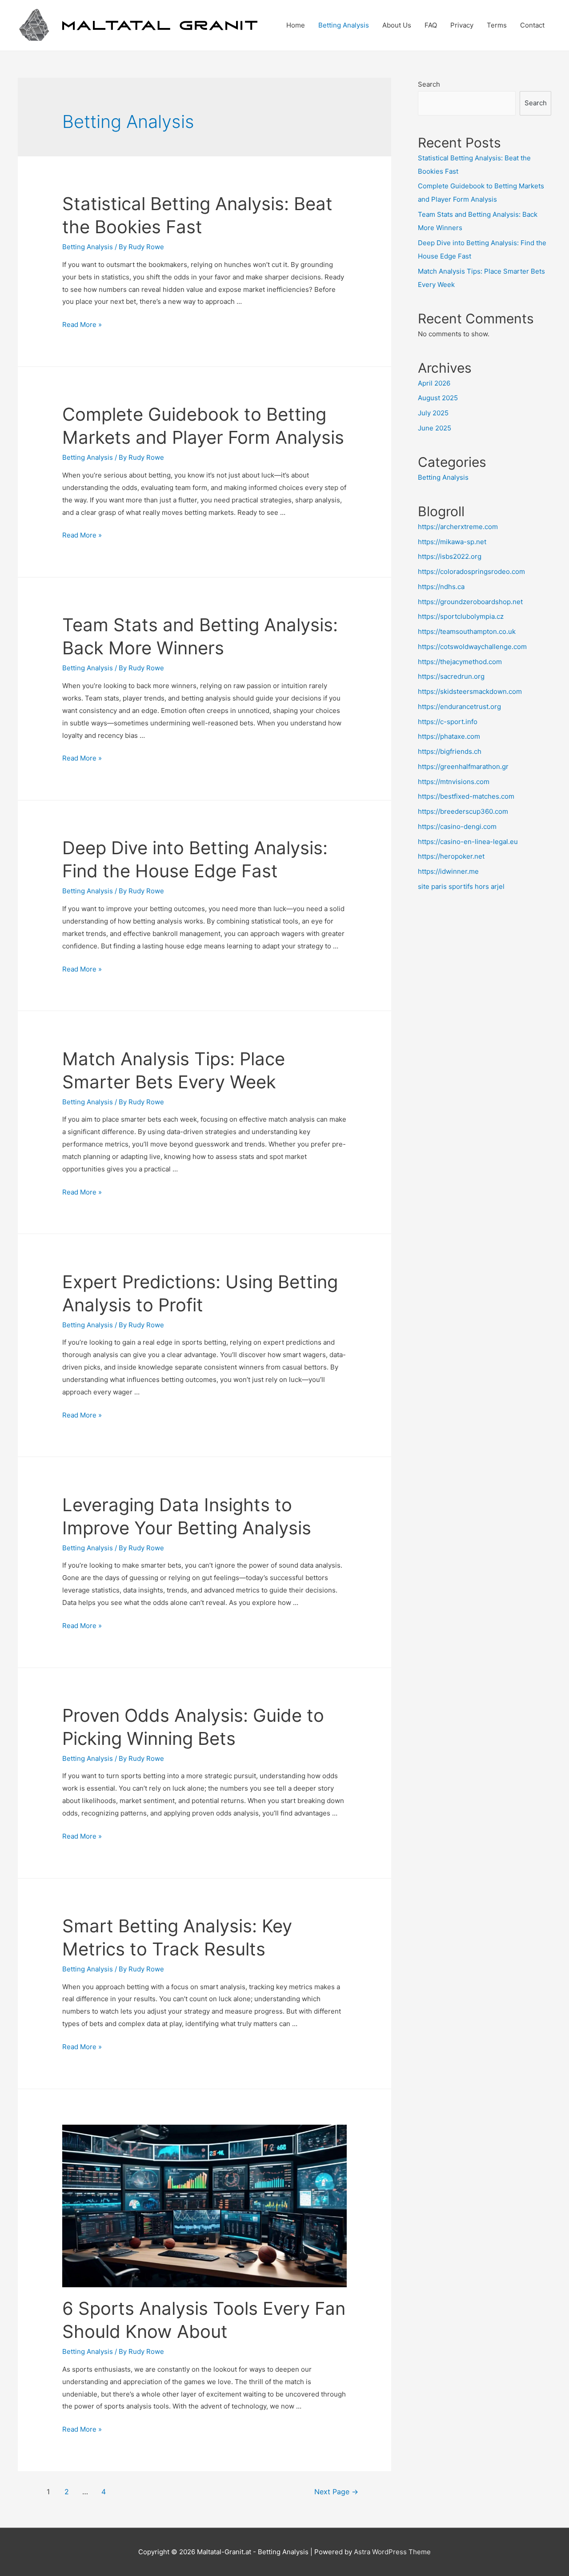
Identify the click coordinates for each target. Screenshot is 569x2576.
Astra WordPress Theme (392, 2552)
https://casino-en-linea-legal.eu (468, 842)
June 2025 (435, 428)
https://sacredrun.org (451, 676)
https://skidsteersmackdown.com (470, 691)
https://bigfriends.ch (450, 751)
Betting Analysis (344, 25)
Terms (497, 25)
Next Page (336, 2492)
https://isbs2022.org (450, 556)
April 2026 (434, 383)
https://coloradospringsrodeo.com (471, 571)
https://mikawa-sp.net (452, 542)
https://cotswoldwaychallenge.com (472, 647)
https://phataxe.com (449, 736)
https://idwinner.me (448, 871)
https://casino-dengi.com (457, 826)
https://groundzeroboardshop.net (470, 602)
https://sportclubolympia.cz (461, 616)
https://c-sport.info (448, 722)
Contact (532, 25)
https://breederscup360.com (463, 811)
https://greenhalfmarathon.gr (463, 766)
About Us (397, 25)
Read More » (82, 324)
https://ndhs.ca (441, 587)
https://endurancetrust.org (459, 707)
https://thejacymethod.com (460, 662)
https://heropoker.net (451, 856)
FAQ (431, 25)
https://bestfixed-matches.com (466, 796)
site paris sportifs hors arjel (461, 886)
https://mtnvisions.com (454, 782)
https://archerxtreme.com (458, 527)
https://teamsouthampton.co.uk (467, 631)
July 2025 (433, 413)
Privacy (462, 25)
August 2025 (438, 398)
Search (429, 84)
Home (296, 25)
